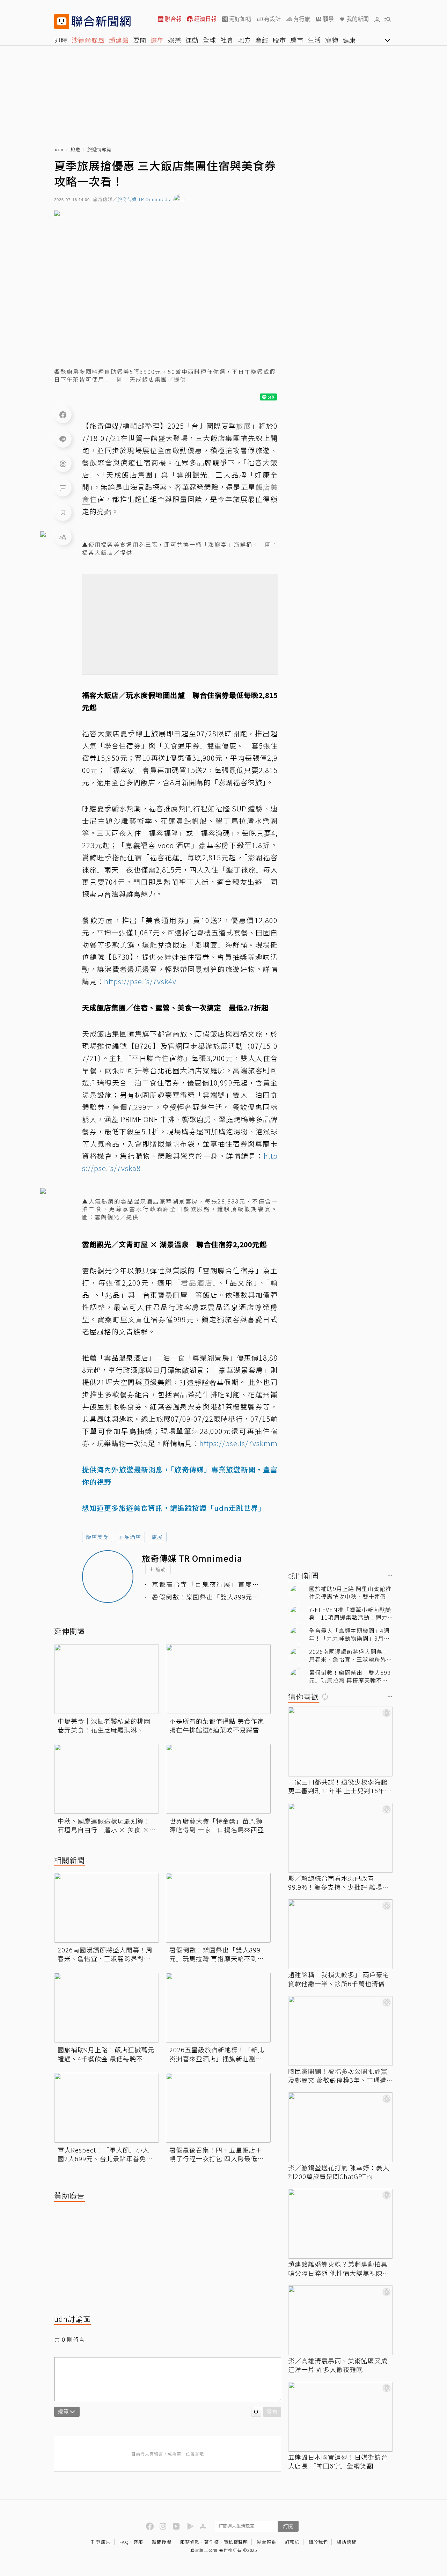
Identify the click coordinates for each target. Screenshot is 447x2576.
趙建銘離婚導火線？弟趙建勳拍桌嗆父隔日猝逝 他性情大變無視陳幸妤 (339, 2268)
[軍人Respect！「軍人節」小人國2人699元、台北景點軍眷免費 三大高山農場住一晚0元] (107, 2108)
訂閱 (288, 2526)
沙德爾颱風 (88, 40)
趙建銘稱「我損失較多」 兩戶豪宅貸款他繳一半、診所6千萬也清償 (339, 1979)
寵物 (332, 40)
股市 (279, 40)
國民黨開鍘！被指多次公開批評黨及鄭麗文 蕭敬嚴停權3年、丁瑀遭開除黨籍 (338, 2076)
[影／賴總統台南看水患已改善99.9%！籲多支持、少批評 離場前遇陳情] (340, 1838)
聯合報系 (266, 2542)
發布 (272, 2411)
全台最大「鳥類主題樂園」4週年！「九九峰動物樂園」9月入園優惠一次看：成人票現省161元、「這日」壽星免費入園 (350, 1635)
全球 (210, 40)
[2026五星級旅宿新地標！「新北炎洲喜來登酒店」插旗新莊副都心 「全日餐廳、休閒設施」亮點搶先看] (218, 2008)
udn (59, 150)
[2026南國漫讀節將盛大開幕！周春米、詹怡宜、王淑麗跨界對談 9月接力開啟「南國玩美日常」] (107, 1908)
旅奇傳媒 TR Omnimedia (145, 200)
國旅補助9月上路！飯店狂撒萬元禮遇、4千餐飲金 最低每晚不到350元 (106, 2054)
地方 (244, 40)
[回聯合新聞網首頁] (62, 21)
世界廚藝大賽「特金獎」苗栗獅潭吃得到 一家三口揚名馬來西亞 (217, 1825)
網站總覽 (346, 2542)
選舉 (157, 40)
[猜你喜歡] (390, 1697)
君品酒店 (130, 1537)
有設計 (272, 19)
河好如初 (240, 19)
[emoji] (256, 2412)
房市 (297, 40)
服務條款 (190, 2542)
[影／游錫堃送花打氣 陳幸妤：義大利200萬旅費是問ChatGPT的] (340, 2127)
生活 (314, 40)
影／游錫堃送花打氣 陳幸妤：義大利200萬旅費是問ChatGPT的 (339, 2172)
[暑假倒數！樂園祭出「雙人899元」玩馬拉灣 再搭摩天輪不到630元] (218, 1908)
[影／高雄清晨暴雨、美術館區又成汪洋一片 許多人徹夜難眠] (340, 2320)
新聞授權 (162, 2542)
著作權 (212, 2542)
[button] (377, 19)
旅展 (157, 1537)
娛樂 (175, 40)
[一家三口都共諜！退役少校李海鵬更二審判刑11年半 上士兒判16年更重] (340, 1742)
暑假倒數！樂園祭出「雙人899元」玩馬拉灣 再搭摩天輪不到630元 (206, 1597)
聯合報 (173, 19)
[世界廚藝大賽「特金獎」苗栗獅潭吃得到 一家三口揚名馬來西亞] (218, 1779)
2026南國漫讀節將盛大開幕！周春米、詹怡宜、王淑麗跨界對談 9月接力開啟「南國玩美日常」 (107, 1954)
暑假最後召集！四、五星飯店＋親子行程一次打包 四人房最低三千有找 (217, 2154)
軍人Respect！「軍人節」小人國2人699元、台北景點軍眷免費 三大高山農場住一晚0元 (107, 2154)
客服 (138, 2542)
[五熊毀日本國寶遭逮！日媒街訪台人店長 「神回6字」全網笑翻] (340, 2417)
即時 (61, 40)
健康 (349, 40)
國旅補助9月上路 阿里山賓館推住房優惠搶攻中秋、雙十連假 (350, 1593)
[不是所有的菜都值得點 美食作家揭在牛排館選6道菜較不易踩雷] (218, 1679)
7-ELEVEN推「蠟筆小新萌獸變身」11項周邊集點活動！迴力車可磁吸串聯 (350, 1614)
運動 (192, 40)
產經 (262, 40)
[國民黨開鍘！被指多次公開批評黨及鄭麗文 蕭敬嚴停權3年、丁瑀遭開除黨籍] (340, 2031)
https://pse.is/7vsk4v (140, 981)
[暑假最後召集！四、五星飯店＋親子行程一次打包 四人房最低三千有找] (218, 2108)
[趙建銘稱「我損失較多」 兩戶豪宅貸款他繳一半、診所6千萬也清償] (340, 1934)
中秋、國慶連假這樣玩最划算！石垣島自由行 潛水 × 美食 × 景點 (104, 1825)
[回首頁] (101, 21)
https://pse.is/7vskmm (239, 1443)
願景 (328, 19)
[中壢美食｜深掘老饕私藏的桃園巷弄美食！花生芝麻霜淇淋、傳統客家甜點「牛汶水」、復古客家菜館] (107, 1679)
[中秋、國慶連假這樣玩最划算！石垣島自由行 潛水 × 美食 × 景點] (107, 1779)
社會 (227, 40)
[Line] (63, 439)
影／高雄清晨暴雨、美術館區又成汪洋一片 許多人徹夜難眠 (338, 2365)
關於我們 (318, 2542)
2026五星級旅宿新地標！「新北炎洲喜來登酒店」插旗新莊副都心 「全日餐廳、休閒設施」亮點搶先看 (217, 2054)
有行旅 (302, 19)
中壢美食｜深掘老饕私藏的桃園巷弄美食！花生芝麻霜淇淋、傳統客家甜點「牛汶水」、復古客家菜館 (106, 1725)
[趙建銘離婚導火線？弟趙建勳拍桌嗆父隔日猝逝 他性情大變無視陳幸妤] (340, 2224)
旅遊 (75, 150)
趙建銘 (119, 40)
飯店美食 (97, 1537)
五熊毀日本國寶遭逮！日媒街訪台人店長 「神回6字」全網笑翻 (338, 2461)
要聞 (140, 40)
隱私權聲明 (236, 2542)
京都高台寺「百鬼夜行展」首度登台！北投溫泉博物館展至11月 (206, 1584)
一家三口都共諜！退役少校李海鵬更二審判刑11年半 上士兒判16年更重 (340, 1786)
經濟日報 (205, 19)
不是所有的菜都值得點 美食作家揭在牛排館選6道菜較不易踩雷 (217, 1725)
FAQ (124, 2542)
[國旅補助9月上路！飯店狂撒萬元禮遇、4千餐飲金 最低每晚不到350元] (107, 2008)
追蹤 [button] (161, 1569)
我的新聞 (358, 19)
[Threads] (63, 463)
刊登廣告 (101, 2542)
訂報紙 (292, 2542)
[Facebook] (63, 414)
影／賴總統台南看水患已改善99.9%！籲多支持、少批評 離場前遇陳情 (339, 1883)
